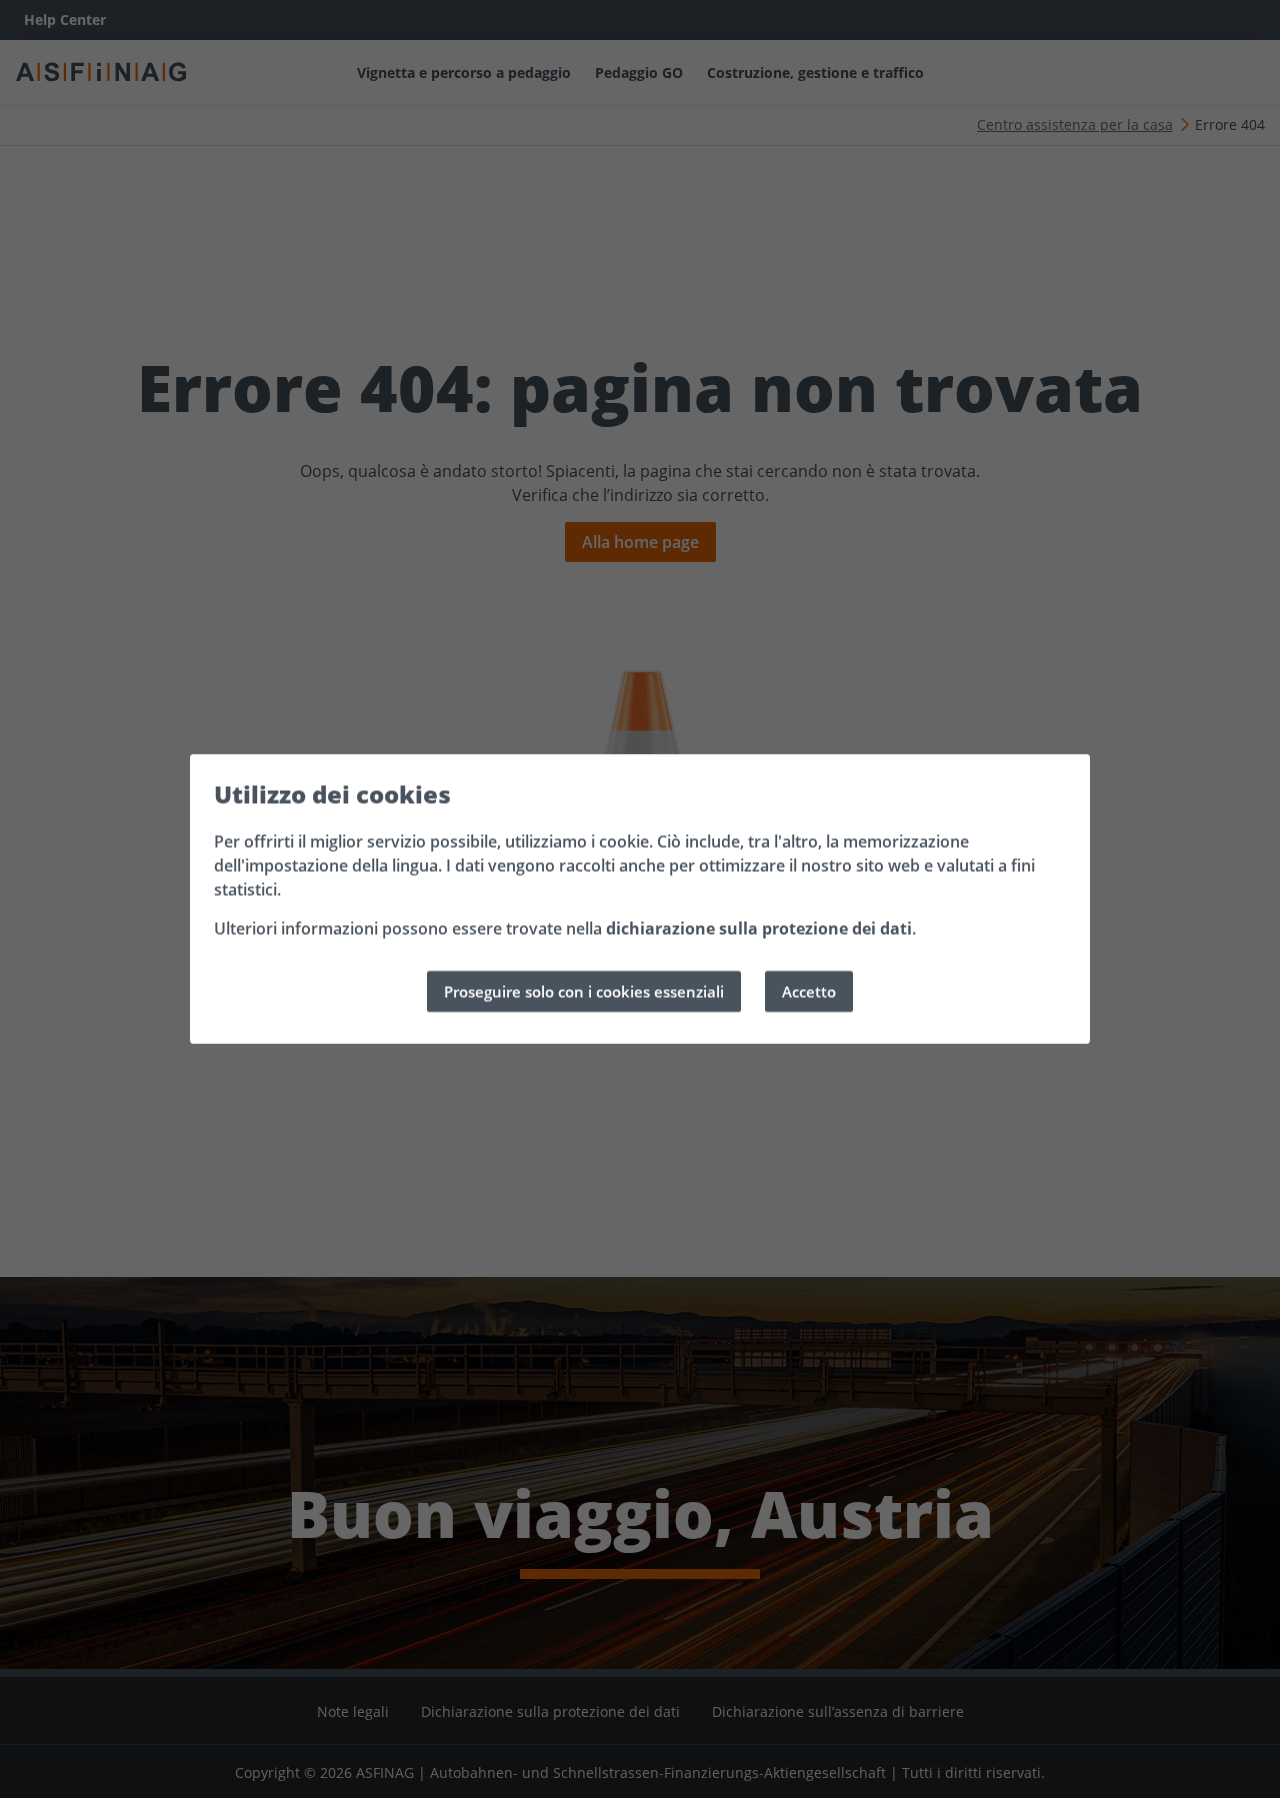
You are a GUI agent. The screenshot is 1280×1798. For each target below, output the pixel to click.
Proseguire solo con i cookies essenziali (584, 991)
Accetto (809, 991)
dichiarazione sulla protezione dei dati (759, 928)
